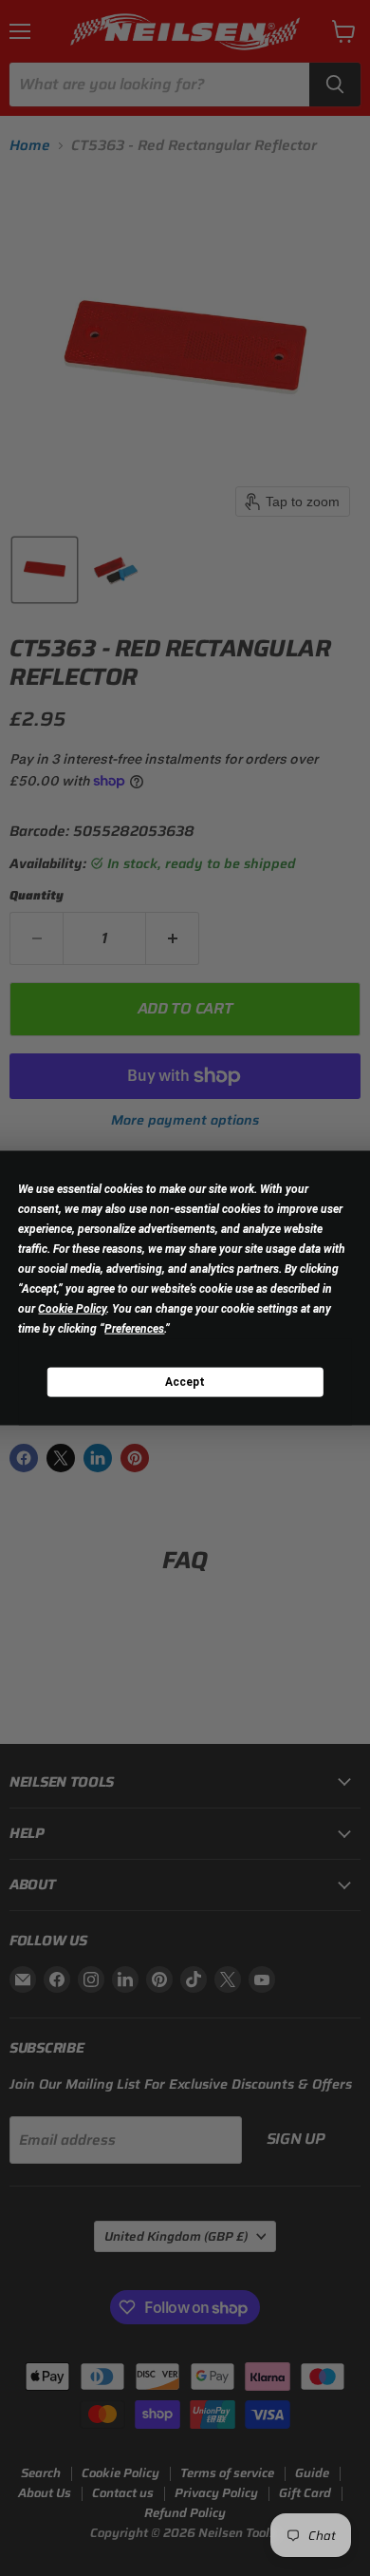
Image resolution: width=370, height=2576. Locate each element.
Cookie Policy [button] (72, 1309)
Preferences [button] (134, 1329)
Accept (185, 1381)
